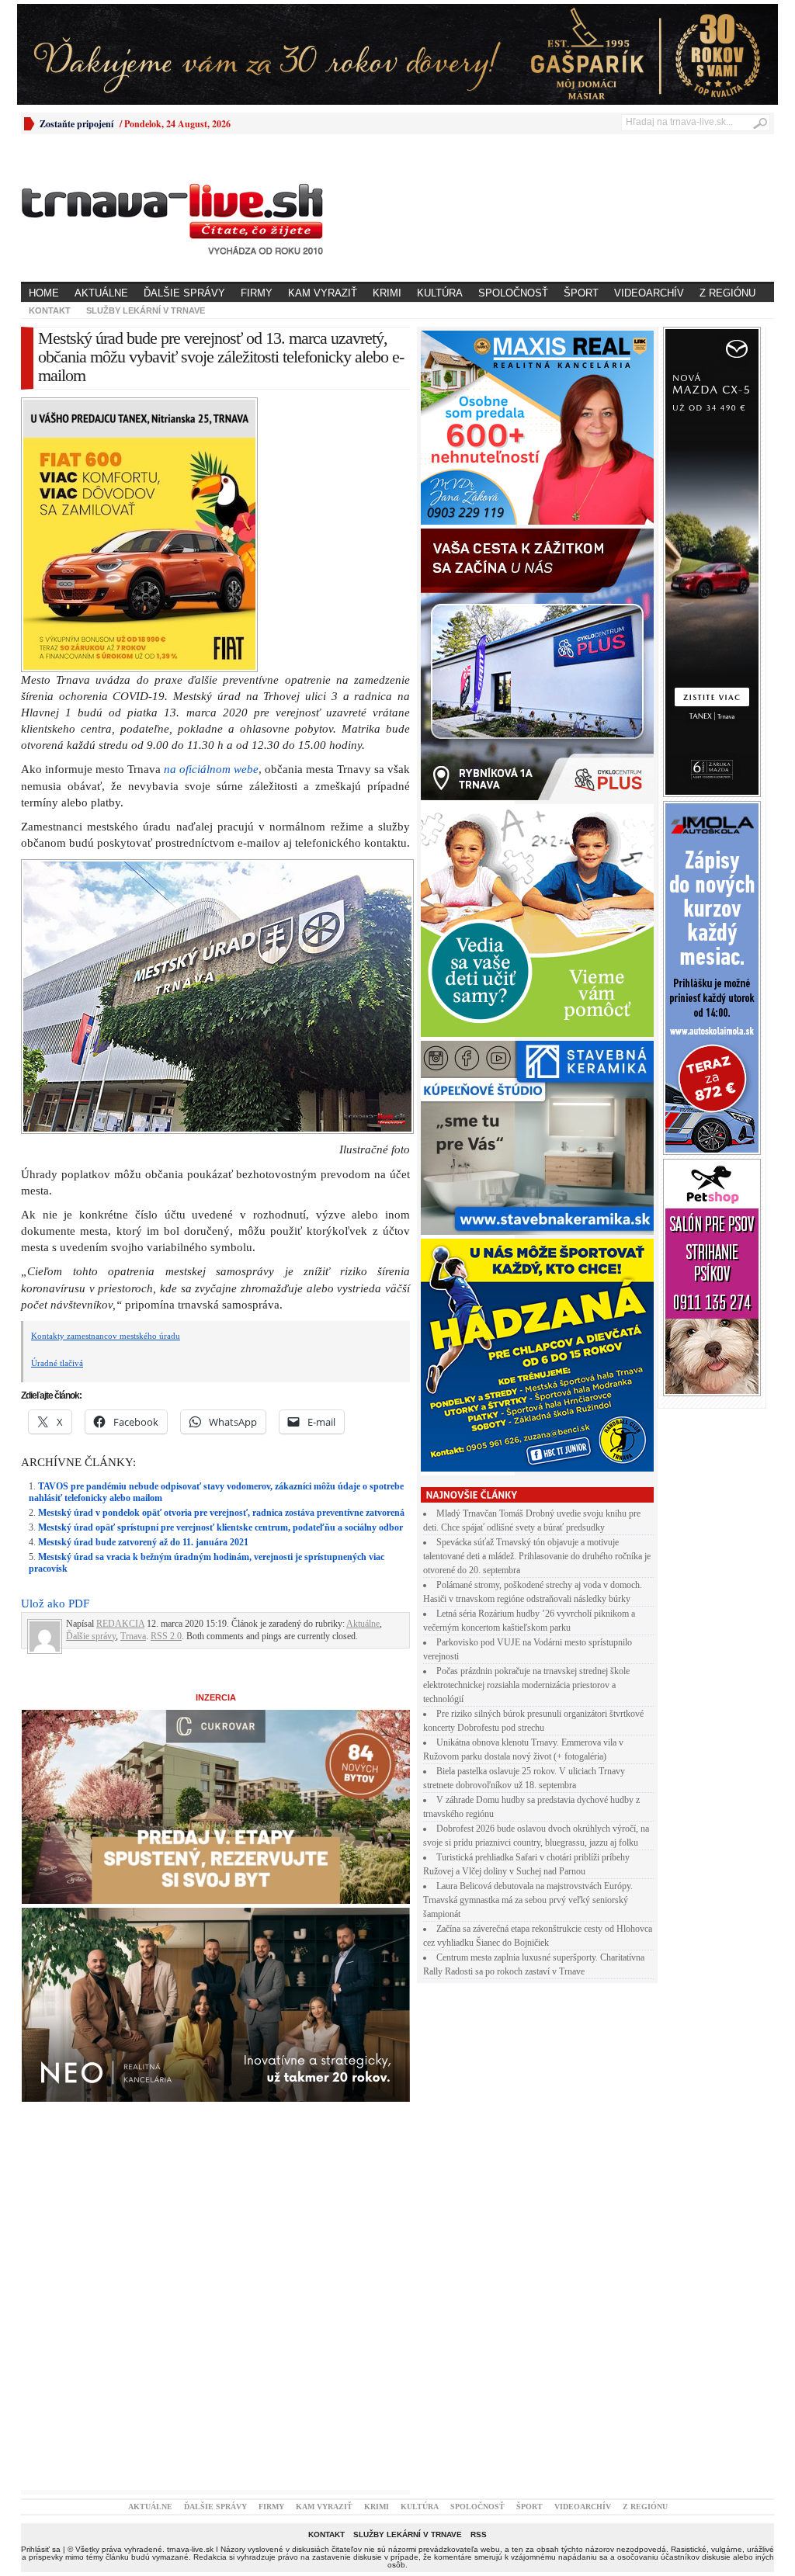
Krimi (387, 293)
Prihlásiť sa (41, 2549)
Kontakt (50, 310)
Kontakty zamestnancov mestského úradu (106, 1336)
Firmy (257, 293)
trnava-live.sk (190, 2549)
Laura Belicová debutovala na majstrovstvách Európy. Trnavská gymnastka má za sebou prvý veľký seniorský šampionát (528, 1900)
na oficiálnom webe (211, 769)
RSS (479, 2534)
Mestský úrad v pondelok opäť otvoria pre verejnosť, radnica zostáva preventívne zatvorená (221, 1513)
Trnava (133, 1636)
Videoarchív (649, 293)
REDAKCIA (120, 1624)
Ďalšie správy (184, 293)
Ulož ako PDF (55, 1603)
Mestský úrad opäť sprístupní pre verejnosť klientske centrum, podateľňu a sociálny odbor (220, 1527)
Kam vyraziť (323, 293)
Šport (581, 293)
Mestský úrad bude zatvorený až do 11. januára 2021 (143, 1542)
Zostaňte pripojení (76, 124)
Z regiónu (727, 293)
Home (44, 293)
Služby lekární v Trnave (146, 310)
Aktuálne (101, 293)
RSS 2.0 (166, 1636)
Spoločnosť (513, 293)
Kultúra (440, 293)
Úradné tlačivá (57, 1363)
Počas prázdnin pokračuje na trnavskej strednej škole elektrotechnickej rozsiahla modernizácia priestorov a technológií (526, 1685)
